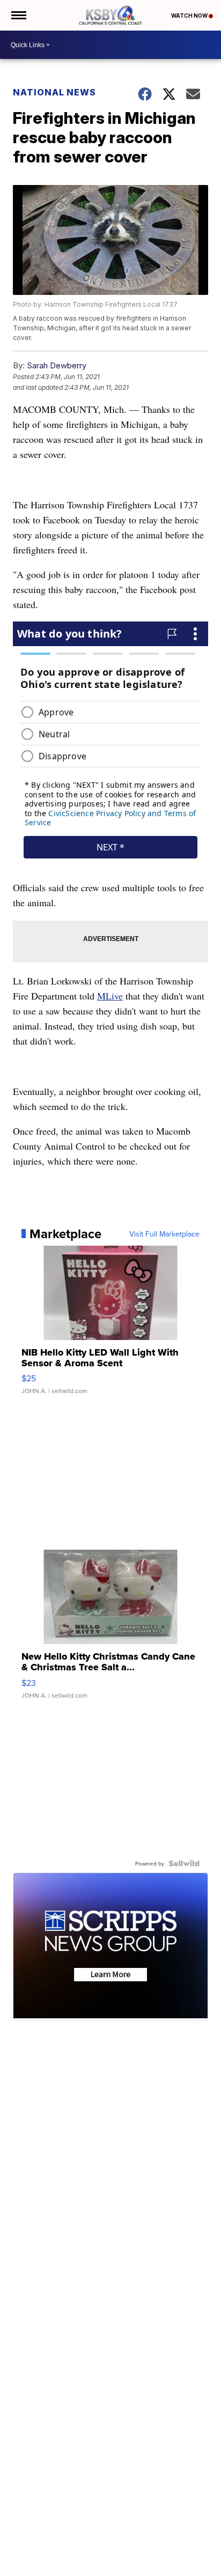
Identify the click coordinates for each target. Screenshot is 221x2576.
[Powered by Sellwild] (184, 1863)
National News (54, 92)
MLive (110, 996)
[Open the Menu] (18, 15)
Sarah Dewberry (57, 365)
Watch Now (190, 16)
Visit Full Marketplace (164, 1234)
